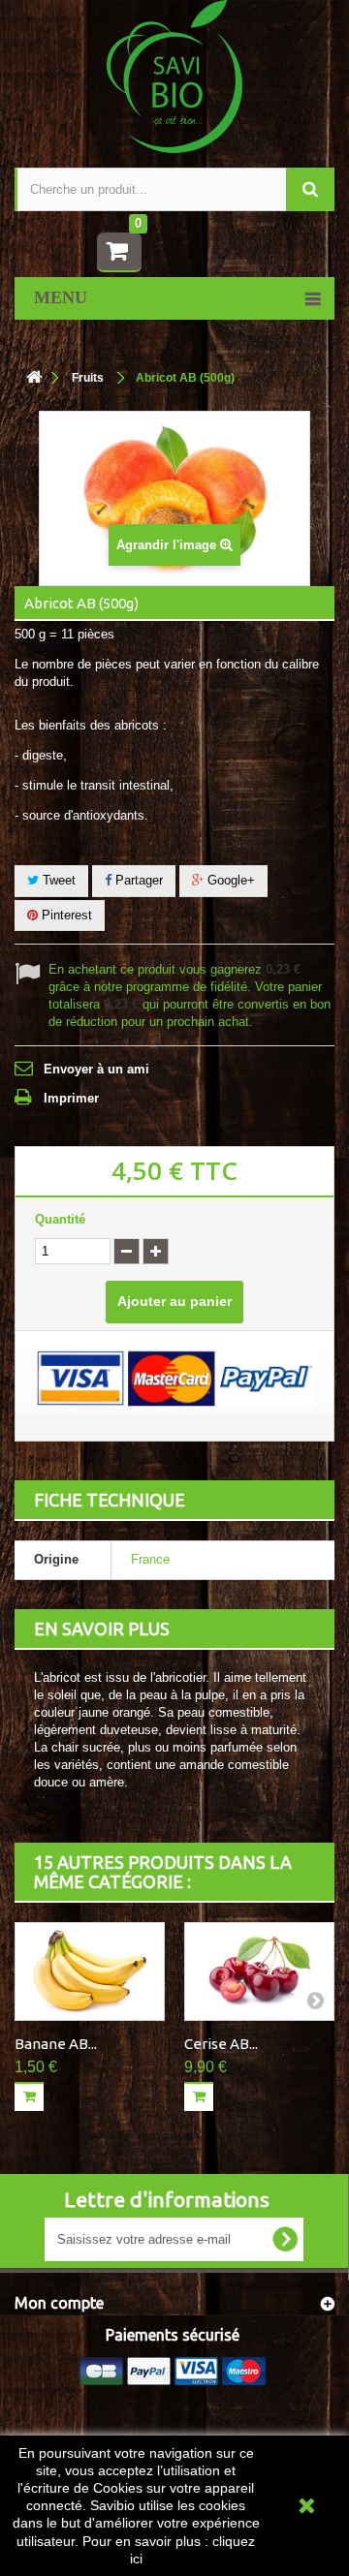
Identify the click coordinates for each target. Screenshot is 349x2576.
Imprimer (71, 1098)
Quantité (60, 1219)
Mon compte (59, 2303)
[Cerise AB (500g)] (259, 1971)
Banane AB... (56, 2044)
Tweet (57, 880)
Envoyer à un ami (96, 1069)
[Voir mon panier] (119, 252)
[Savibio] (174, 75)
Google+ (229, 880)
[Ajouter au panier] (29, 2096)
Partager (137, 880)
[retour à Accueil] (34, 378)
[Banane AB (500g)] (90, 1971)
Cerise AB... (221, 2044)
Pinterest (65, 915)
